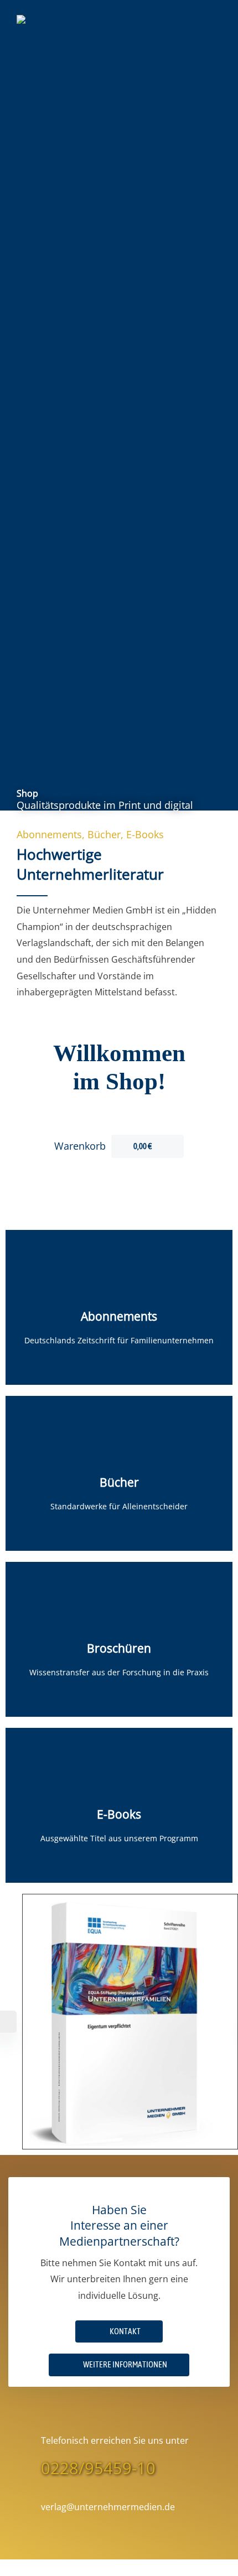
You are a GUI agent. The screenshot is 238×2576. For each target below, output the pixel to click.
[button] (119, 2365)
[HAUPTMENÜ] (208, 19)
